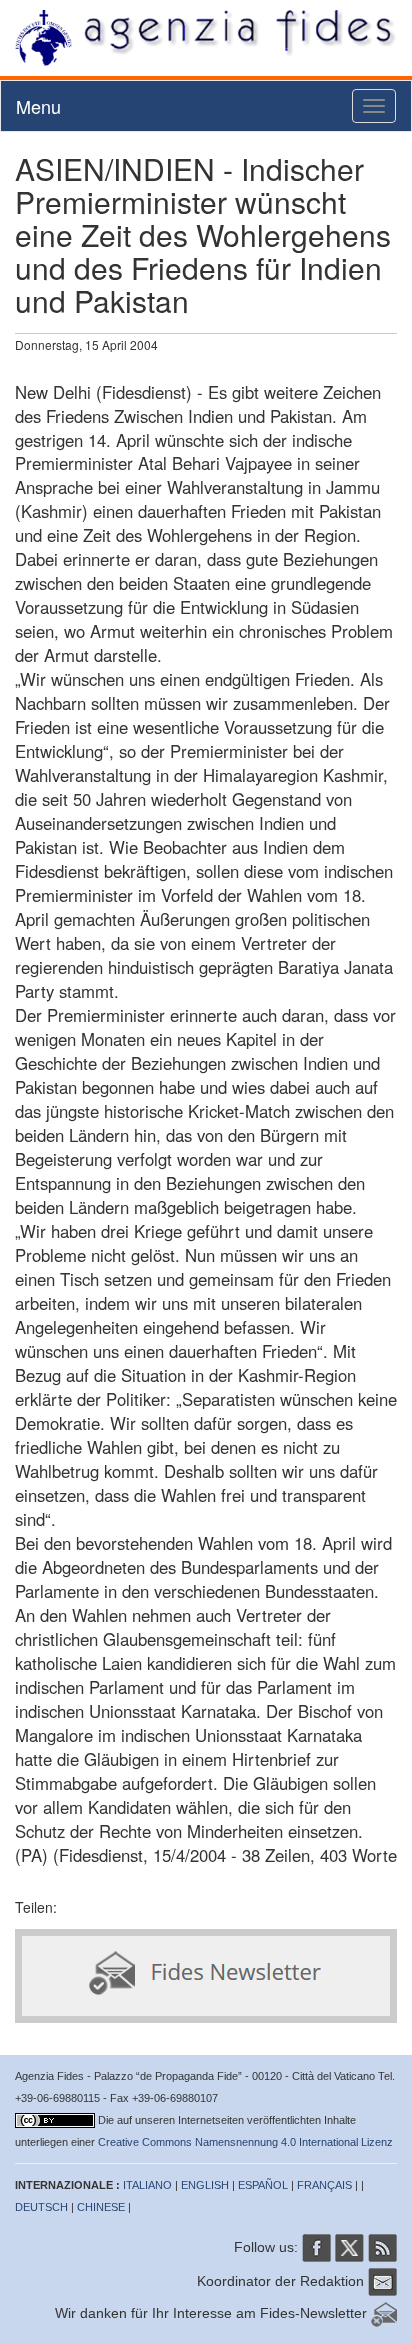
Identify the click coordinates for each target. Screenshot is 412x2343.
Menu (38, 106)
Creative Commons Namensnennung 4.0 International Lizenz (245, 2142)
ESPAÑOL (263, 2185)
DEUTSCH (41, 2207)
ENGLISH (205, 2185)
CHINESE (101, 2207)
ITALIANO (147, 2185)
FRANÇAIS (324, 2185)
